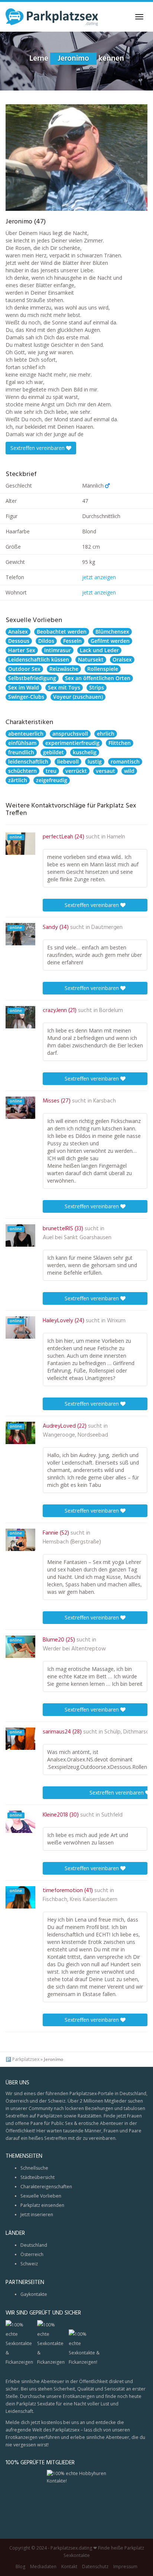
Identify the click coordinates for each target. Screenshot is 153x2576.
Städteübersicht (38, 2177)
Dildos (46, 641)
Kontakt (69, 2567)
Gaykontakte (34, 2294)
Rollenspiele (103, 669)
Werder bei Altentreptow (74, 1649)
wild (129, 771)
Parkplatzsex (26, 2059)
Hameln (116, 837)
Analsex (18, 632)
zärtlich (18, 780)
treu (51, 771)
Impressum (125, 2567)
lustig (95, 762)
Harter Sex (22, 650)
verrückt (76, 771)
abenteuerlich (26, 734)
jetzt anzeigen (99, 577)
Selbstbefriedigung (32, 678)
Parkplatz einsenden (42, 2205)
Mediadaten (43, 2567)
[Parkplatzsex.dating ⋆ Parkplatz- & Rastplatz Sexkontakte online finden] (52, 17)
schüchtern (22, 771)
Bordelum (111, 1011)
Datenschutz (95, 2567)
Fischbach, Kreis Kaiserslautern (80, 1900)
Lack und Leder (99, 650)
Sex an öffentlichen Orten (98, 678)
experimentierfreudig (72, 743)
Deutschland (34, 2245)
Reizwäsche (64, 669)
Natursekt (91, 659)
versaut (105, 771)
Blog (20, 2567)
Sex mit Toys (64, 687)
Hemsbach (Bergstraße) (72, 1542)
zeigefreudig (52, 780)
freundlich (21, 752)
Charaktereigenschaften (46, 2187)
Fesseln (72, 641)
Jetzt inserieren (37, 2215)
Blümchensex (112, 632)
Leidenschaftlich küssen (39, 659)
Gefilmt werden (110, 641)
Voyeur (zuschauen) (78, 697)
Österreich (32, 2254)
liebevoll (68, 762)
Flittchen (120, 743)
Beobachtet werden (62, 632)
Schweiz (29, 2264)
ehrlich (106, 734)
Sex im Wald (24, 687)
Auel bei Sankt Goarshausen (77, 1238)
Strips (97, 687)
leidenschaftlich (28, 762)
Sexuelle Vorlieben (41, 2196)
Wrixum (116, 1321)
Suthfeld (112, 1815)
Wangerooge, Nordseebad (75, 1435)
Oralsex (122, 659)
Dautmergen (107, 927)
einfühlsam (22, 743)
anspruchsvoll (70, 734)
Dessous (19, 641)
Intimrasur (58, 650)
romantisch (125, 762)
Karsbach (105, 1101)
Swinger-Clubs (26, 697)
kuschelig (85, 752)
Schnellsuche (34, 2168)
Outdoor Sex (24, 669)
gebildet (53, 752)
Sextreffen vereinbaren (38, 448)
